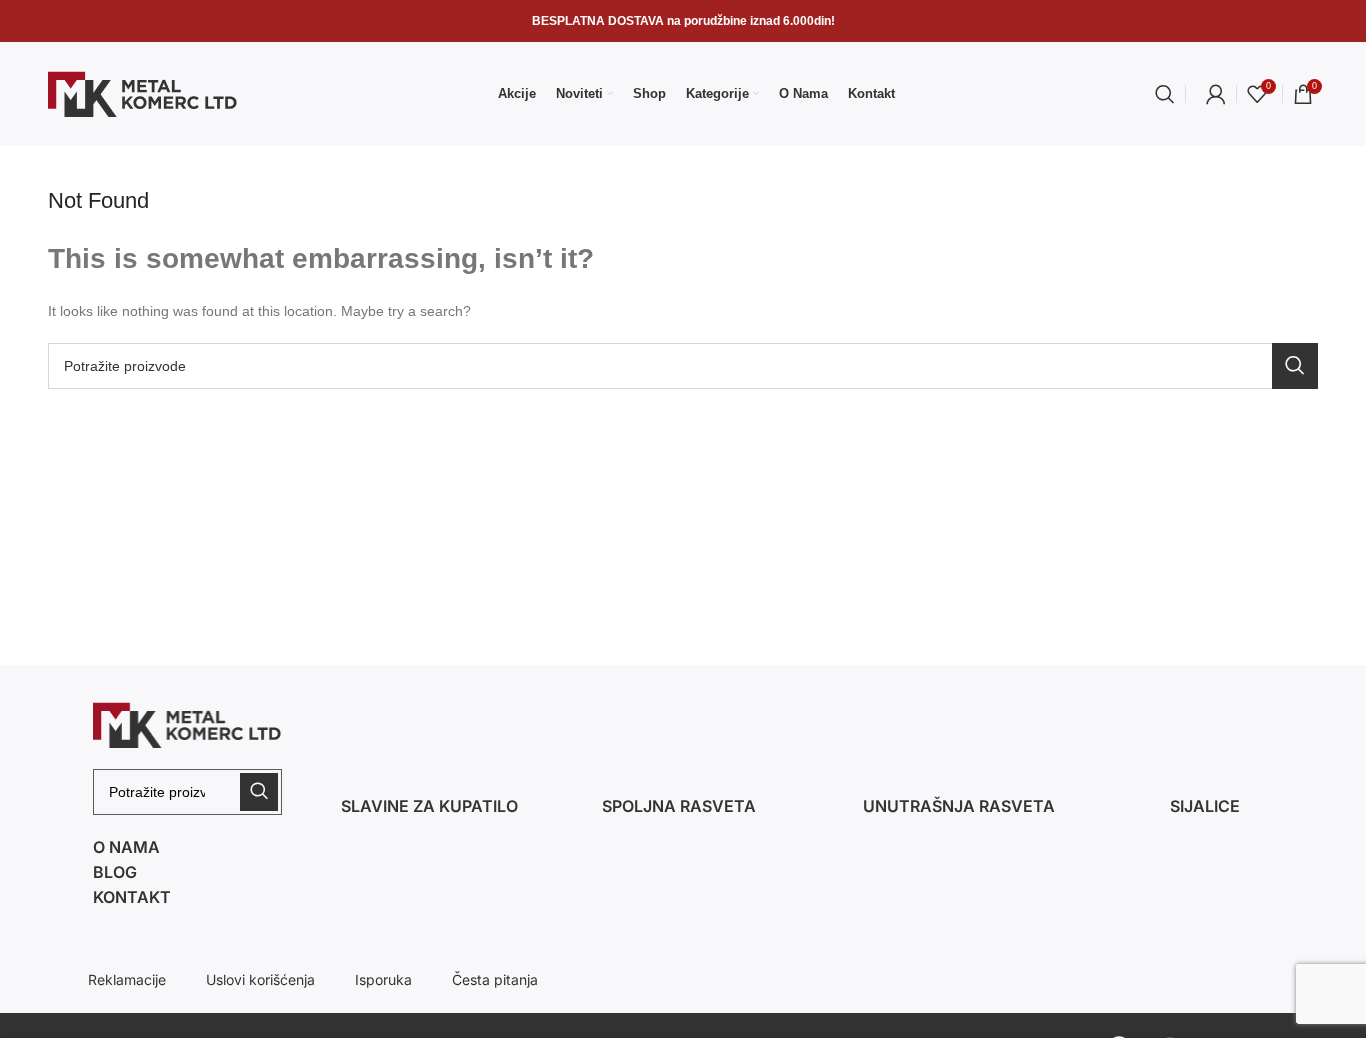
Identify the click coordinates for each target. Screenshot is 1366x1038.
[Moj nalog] (1216, 94)
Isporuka (383, 979)
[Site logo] (143, 93)
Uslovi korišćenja (260, 979)
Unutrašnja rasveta (959, 806)
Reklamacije (127, 979)
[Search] (1165, 94)
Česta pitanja (495, 979)
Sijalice (1205, 806)
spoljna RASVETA (679, 806)
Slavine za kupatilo (429, 806)
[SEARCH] (1295, 366)
